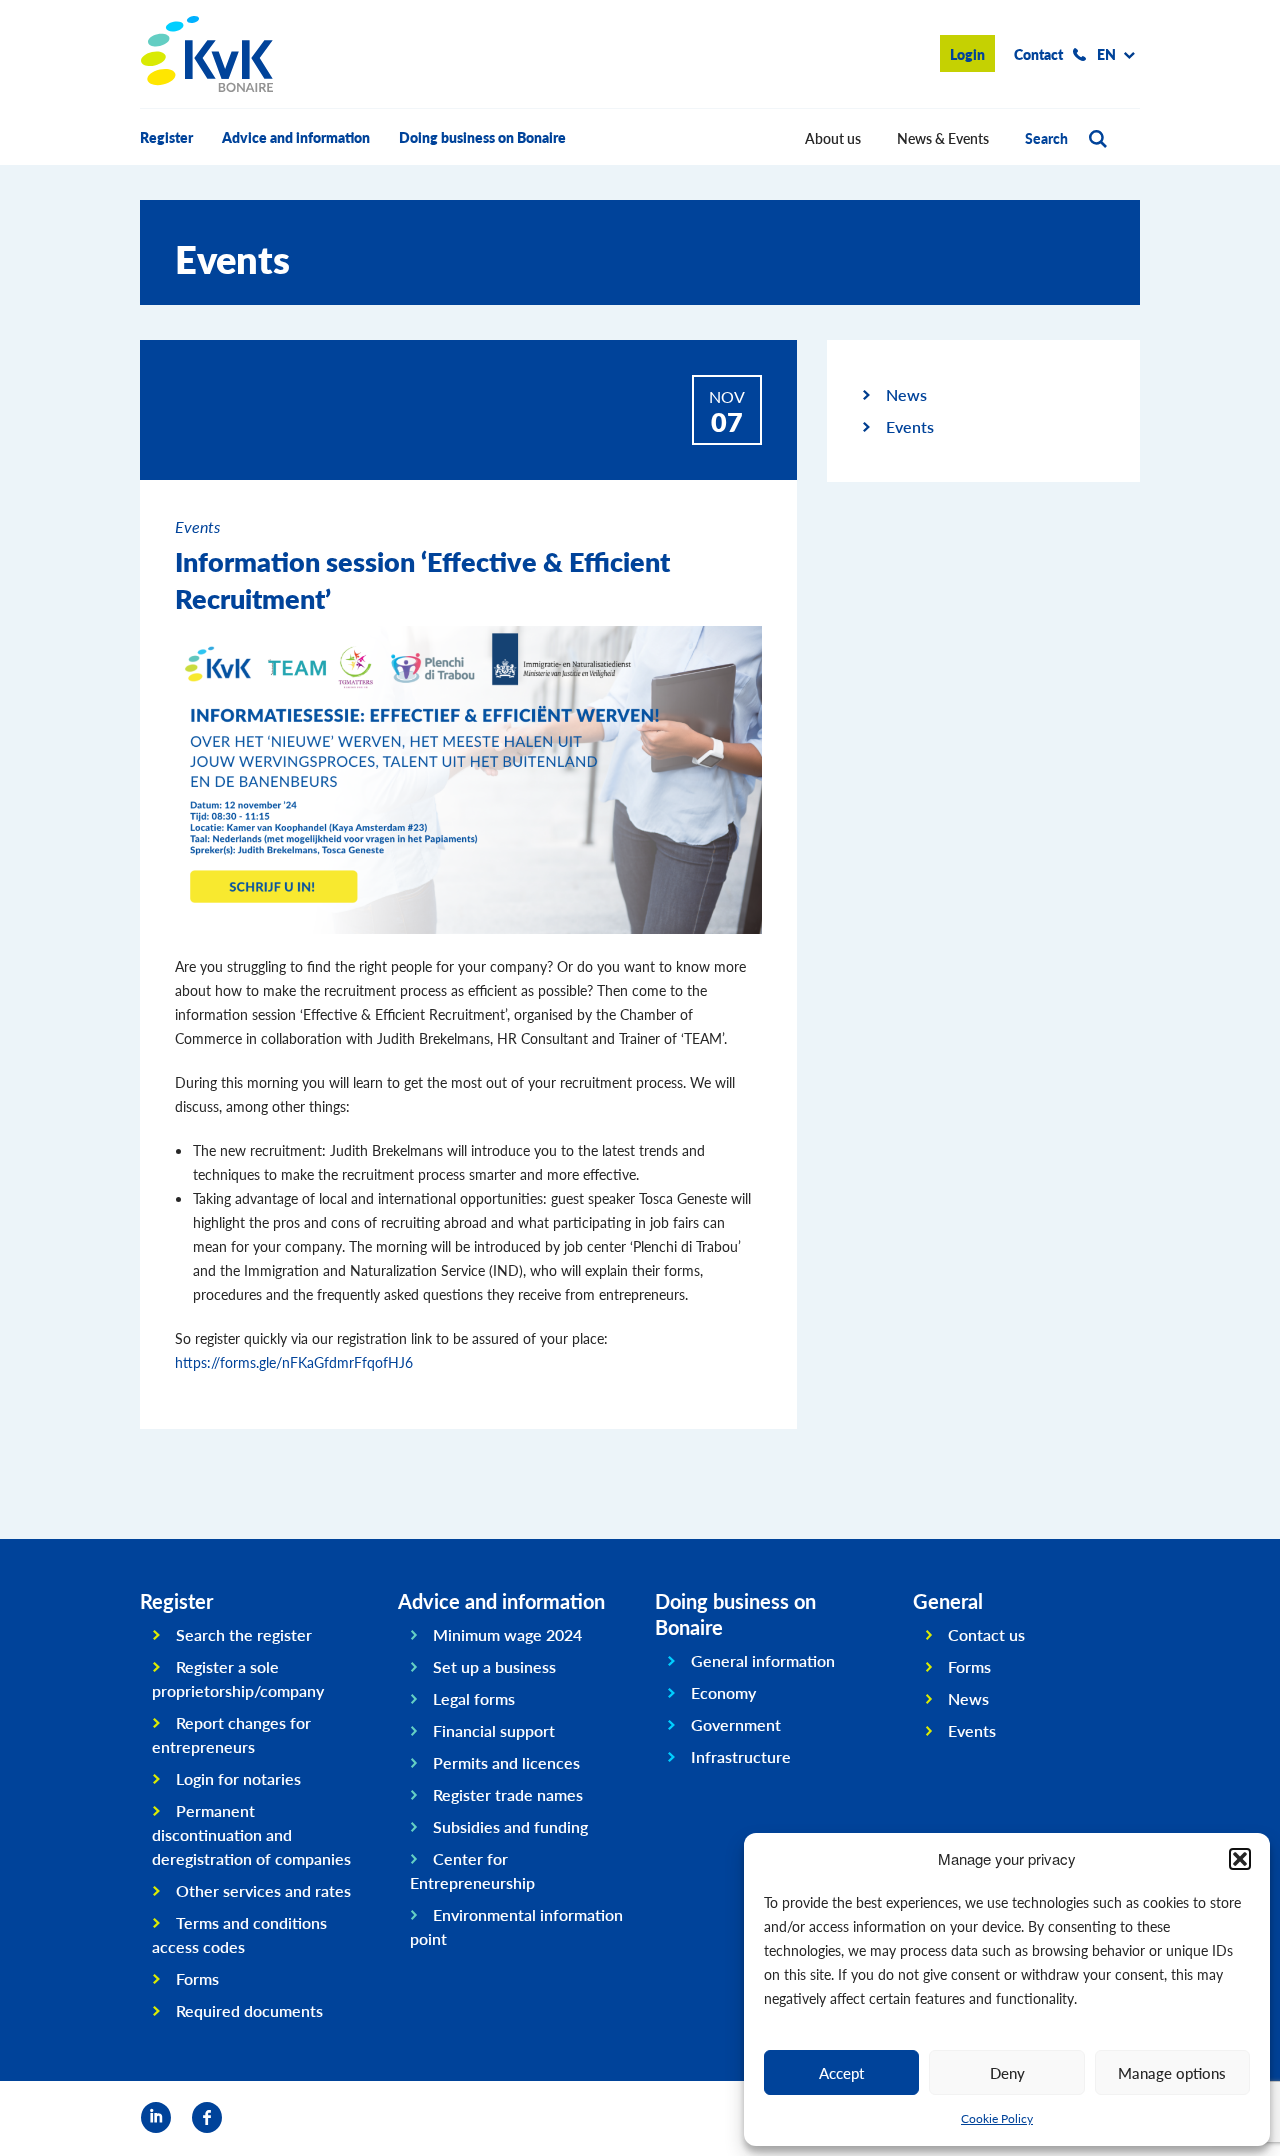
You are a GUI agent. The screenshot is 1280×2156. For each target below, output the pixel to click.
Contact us (986, 1634)
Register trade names (508, 1794)
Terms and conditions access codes (239, 1934)
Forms (197, 1978)
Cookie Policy (997, 2118)
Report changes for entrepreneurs (231, 1734)
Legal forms (474, 1698)
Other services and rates (263, 1890)
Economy (723, 1692)
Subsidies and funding (510, 1826)
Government (736, 1724)
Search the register (244, 1634)
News (906, 394)
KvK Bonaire (207, 54)
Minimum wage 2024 (507, 1634)
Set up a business (494, 1666)
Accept (841, 2072)
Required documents (249, 2010)
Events (910, 426)
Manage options (1172, 2072)
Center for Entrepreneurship (472, 1870)
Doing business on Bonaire (482, 137)
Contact (1038, 54)
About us (833, 138)
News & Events (943, 138)
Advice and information (296, 137)
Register (166, 137)
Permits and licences (506, 1762)
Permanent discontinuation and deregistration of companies (251, 1834)
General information (763, 1660)
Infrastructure (741, 1756)
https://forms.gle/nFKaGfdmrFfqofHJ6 (296, 1362)
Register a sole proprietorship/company (238, 1678)
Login (967, 54)
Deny (1007, 2072)
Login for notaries (238, 1778)
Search (1046, 138)
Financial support (494, 1730)
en (1106, 54)
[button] (1240, 1859)
